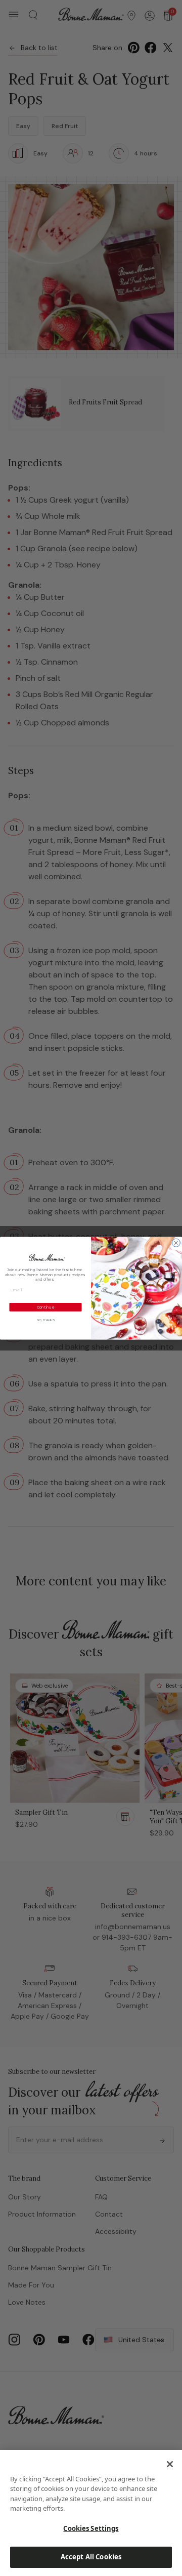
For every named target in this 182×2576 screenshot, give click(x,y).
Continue (46, 1307)
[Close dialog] (176, 1243)
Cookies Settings (91, 2528)
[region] (91, 2513)
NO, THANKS (46, 1320)
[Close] (170, 2464)
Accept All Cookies (91, 2557)
